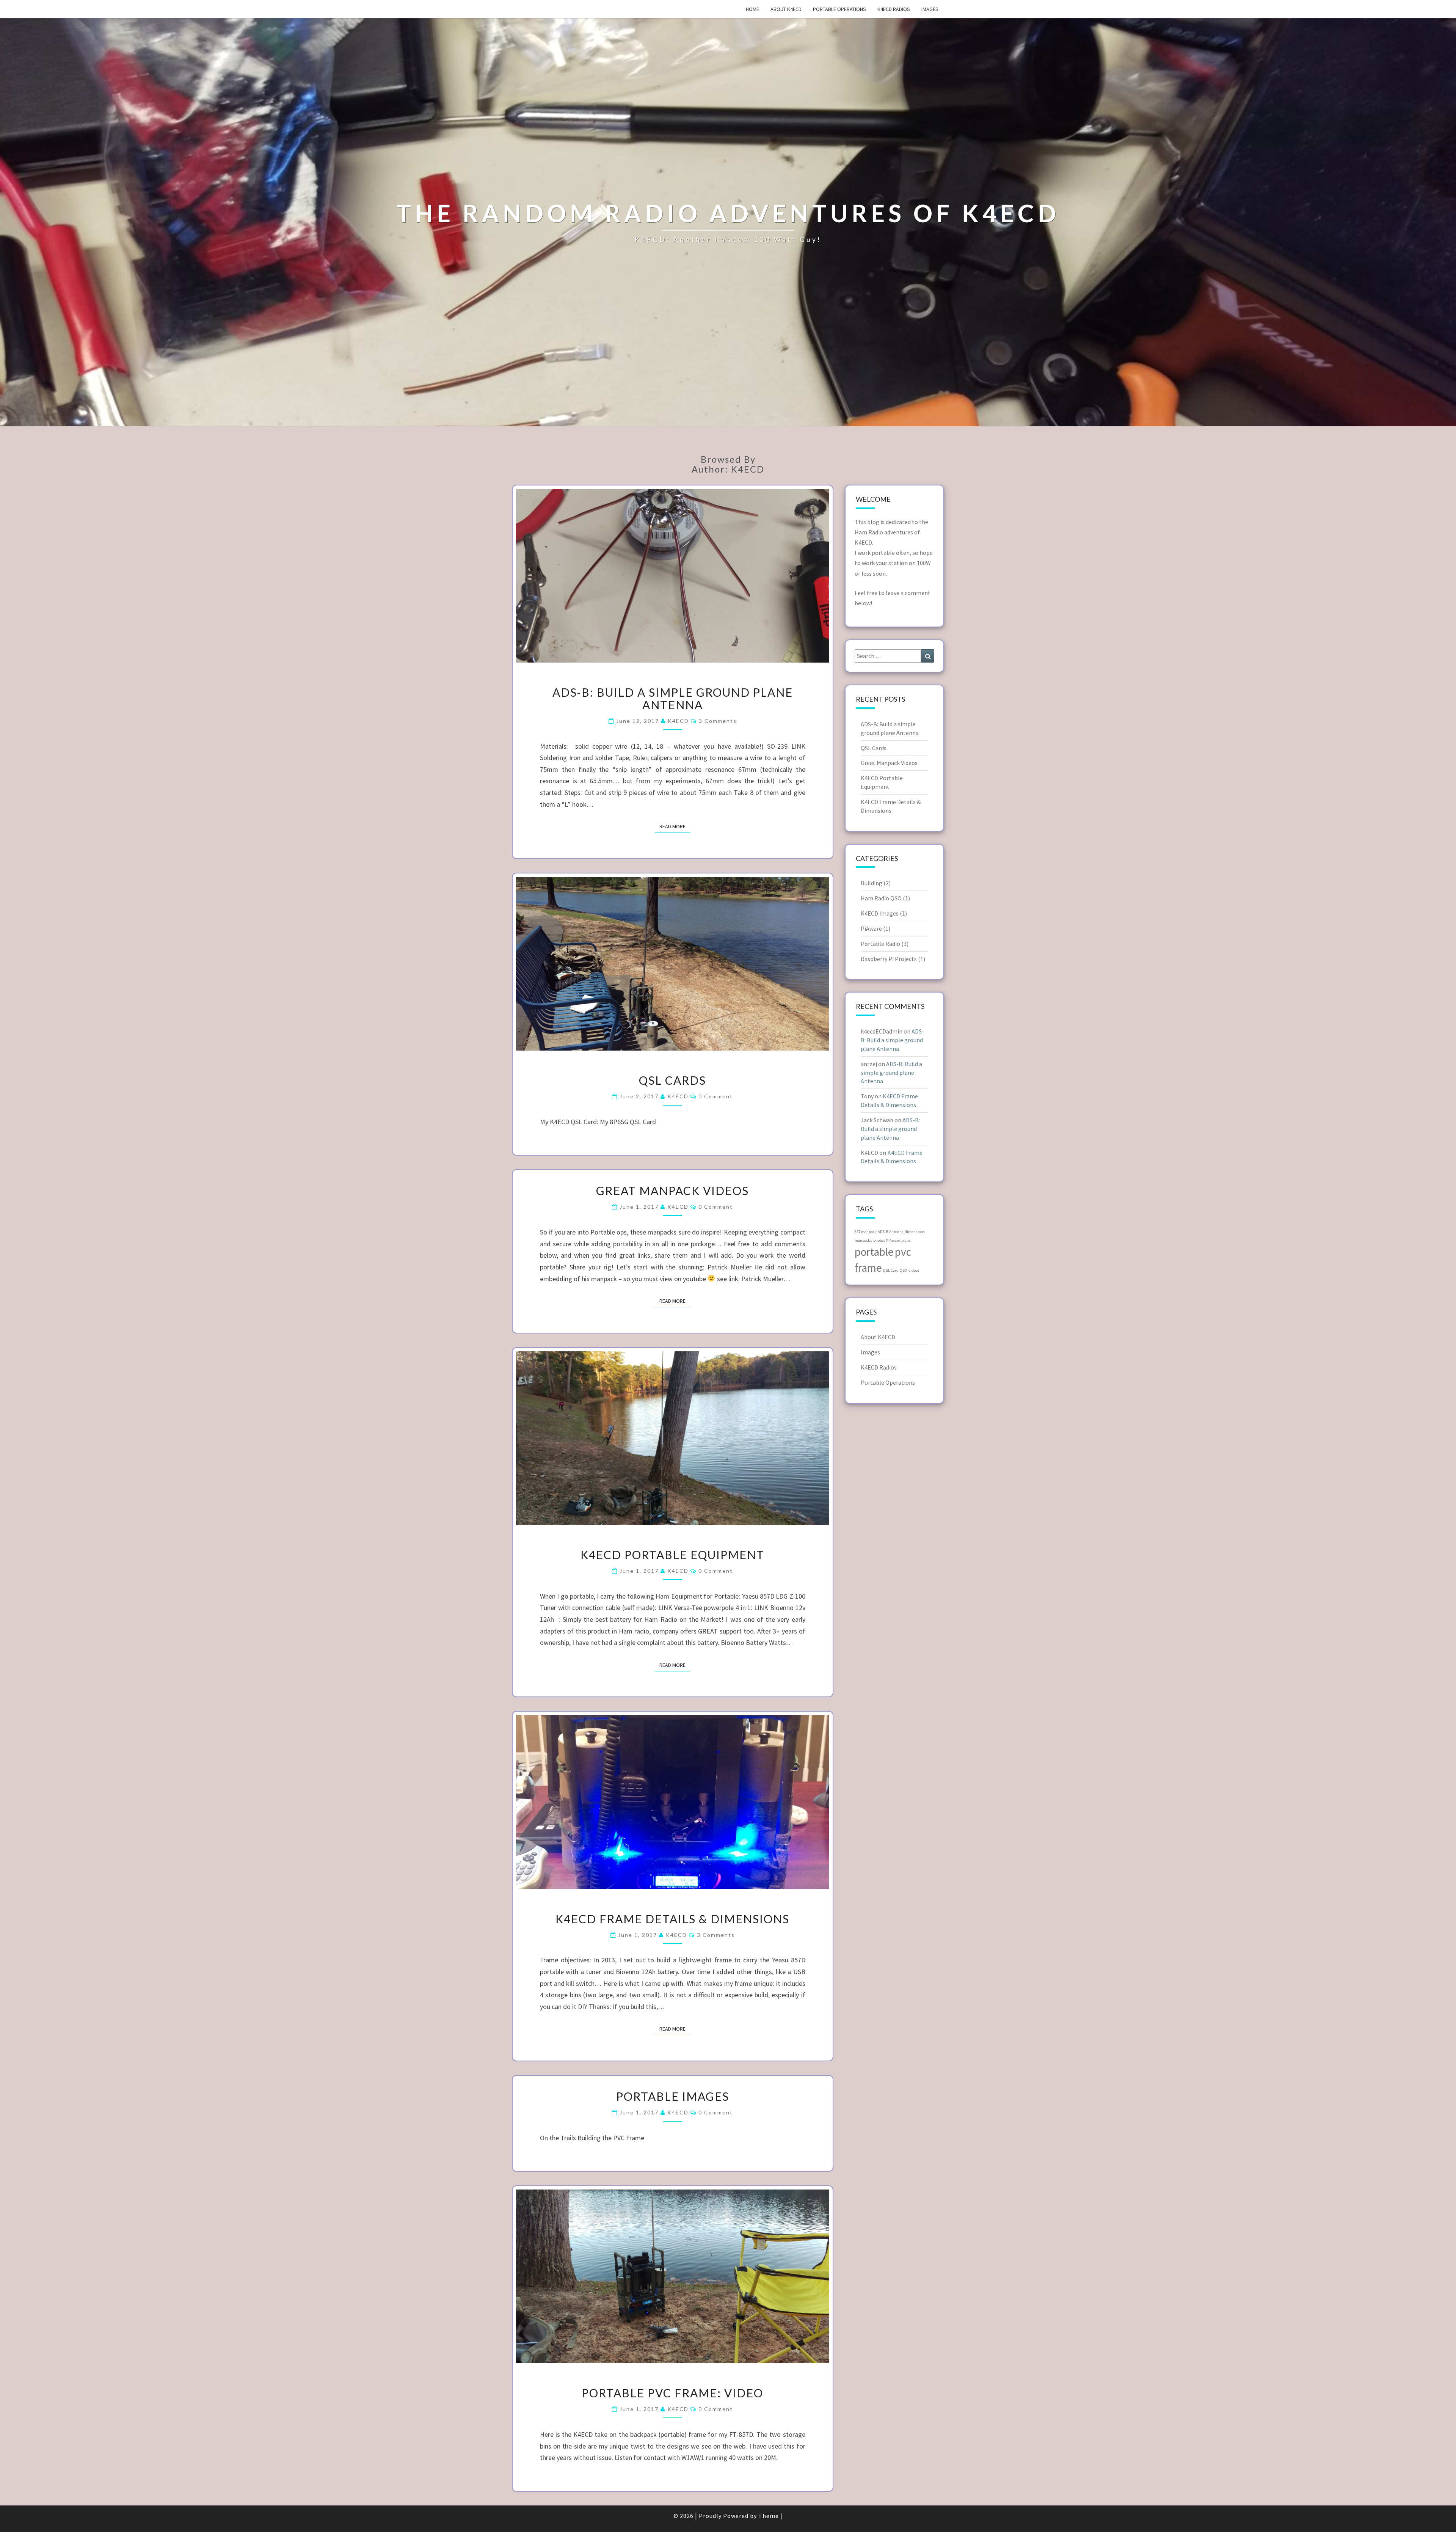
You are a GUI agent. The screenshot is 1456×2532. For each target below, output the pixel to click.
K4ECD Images (880, 913)
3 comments (718, 721)
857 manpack (866, 1232)
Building (872, 883)
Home (752, 9)
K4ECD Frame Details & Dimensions (672, 1919)
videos (914, 1270)
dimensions (915, 1232)
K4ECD (678, 721)
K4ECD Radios (894, 9)
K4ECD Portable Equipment (672, 1555)
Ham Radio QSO (881, 898)
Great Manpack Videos (672, 1191)
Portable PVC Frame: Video (672, 2393)
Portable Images (673, 2096)
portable (874, 1252)
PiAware (871, 928)
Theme (769, 2516)
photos (879, 1240)
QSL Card (891, 1270)
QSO (904, 1270)
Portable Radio (880, 944)
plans (906, 1240)
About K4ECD (786, 9)
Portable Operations (839, 9)
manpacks (863, 1240)
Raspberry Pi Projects (889, 959)
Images (930, 9)
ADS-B (883, 1232)
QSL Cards (672, 1080)
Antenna (896, 1232)
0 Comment (716, 1096)
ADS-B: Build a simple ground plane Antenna (673, 698)
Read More (675, 826)
